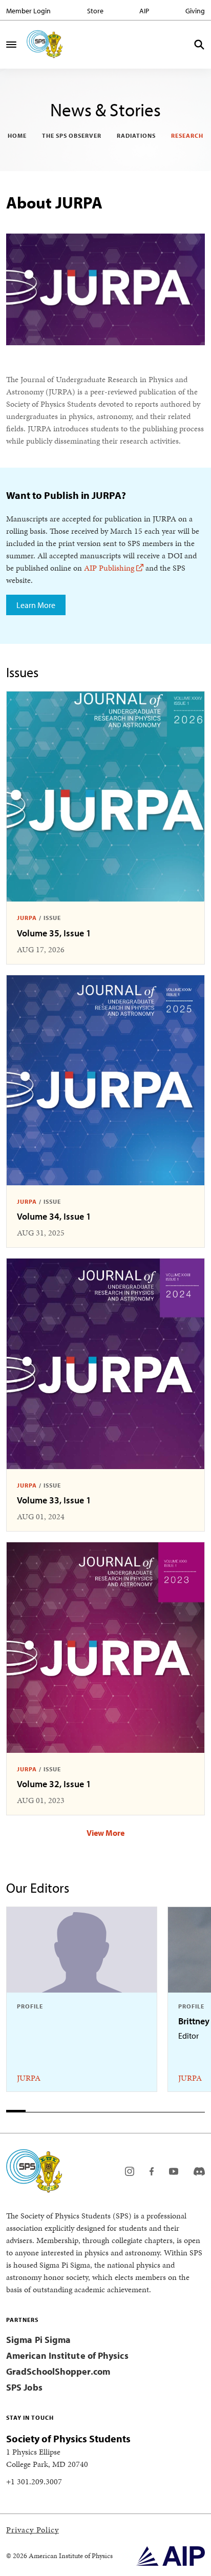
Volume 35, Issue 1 (54, 933)
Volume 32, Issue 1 (54, 1784)
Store (95, 11)
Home (17, 135)
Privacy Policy (33, 2530)
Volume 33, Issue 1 (54, 1500)
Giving (195, 11)
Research (187, 135)
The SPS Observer (72, 135)
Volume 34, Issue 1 (54, 1216)
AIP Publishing (109, 568)
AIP (144, 11)
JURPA (27, 918)
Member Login (28, 11)
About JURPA (54, 202)
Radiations (136, 135)
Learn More (36, 605)
